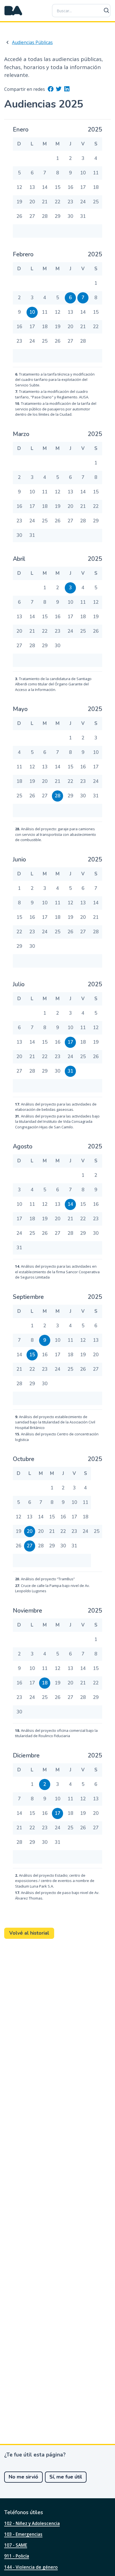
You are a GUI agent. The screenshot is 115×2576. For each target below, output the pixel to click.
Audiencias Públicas (32, 42)
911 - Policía (17, 2556)
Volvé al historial (29, 1933)
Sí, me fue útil (66, 2477)
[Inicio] (13, 11)
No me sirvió (23, 2477)
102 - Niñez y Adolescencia (32, 2523)
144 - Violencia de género (31, 2567)
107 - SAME (16, 2545)
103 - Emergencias (23, 2534)
